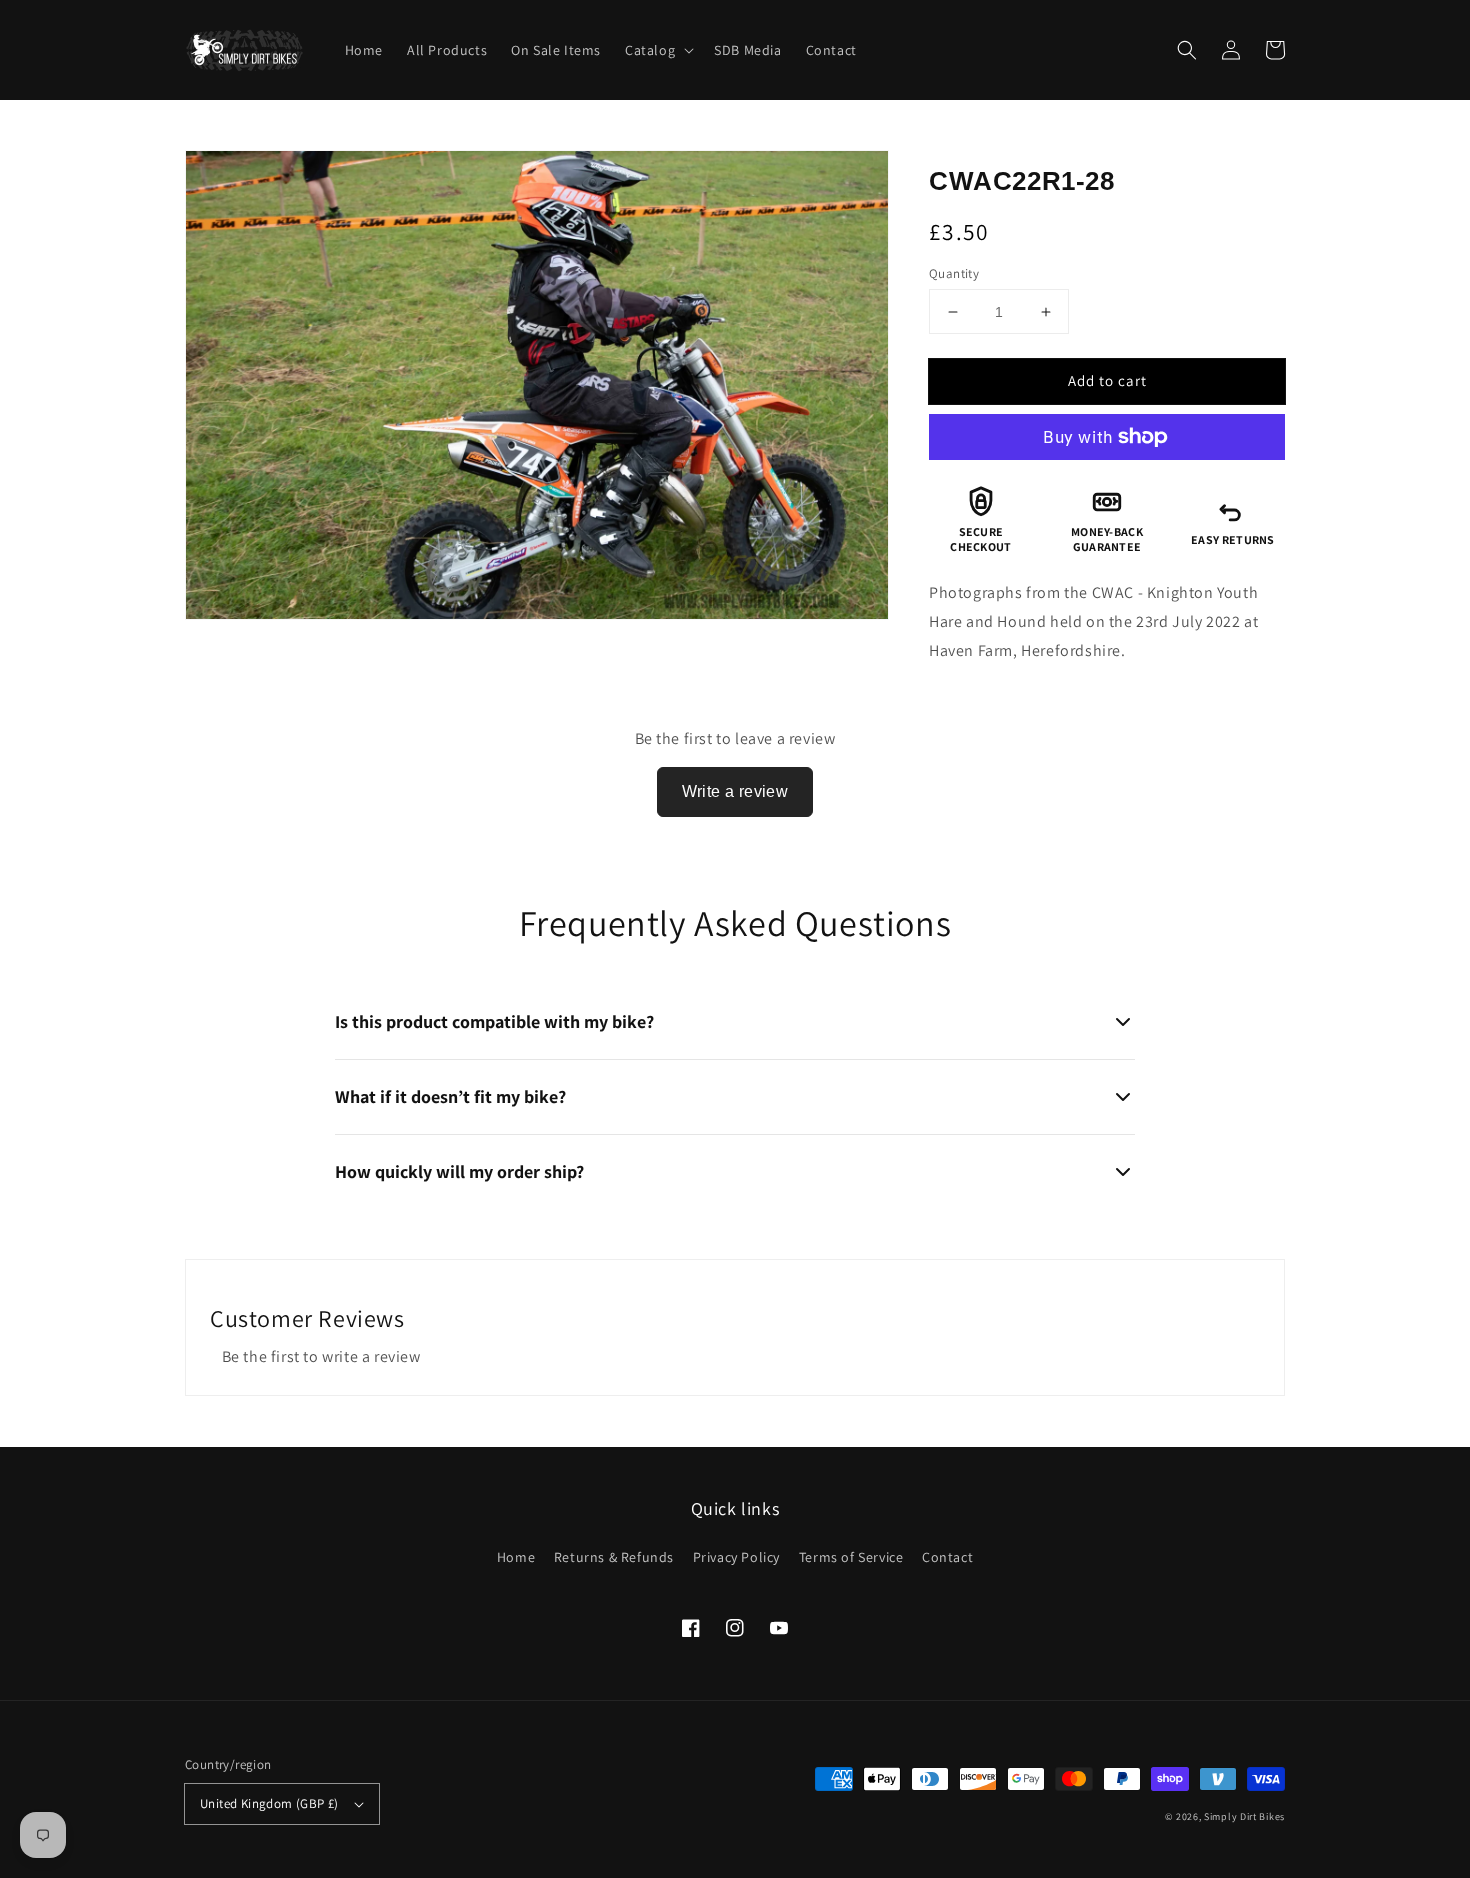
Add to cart (1107, 380)
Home (516, 1557)
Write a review (735, 791)
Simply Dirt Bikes (1244, 1816)
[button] (1187, 50)
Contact (947, 1557)
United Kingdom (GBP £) (269, 1803)
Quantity (954, 273)
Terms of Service (851, 1557)
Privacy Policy (736, 1557)
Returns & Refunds (614, 1557)
